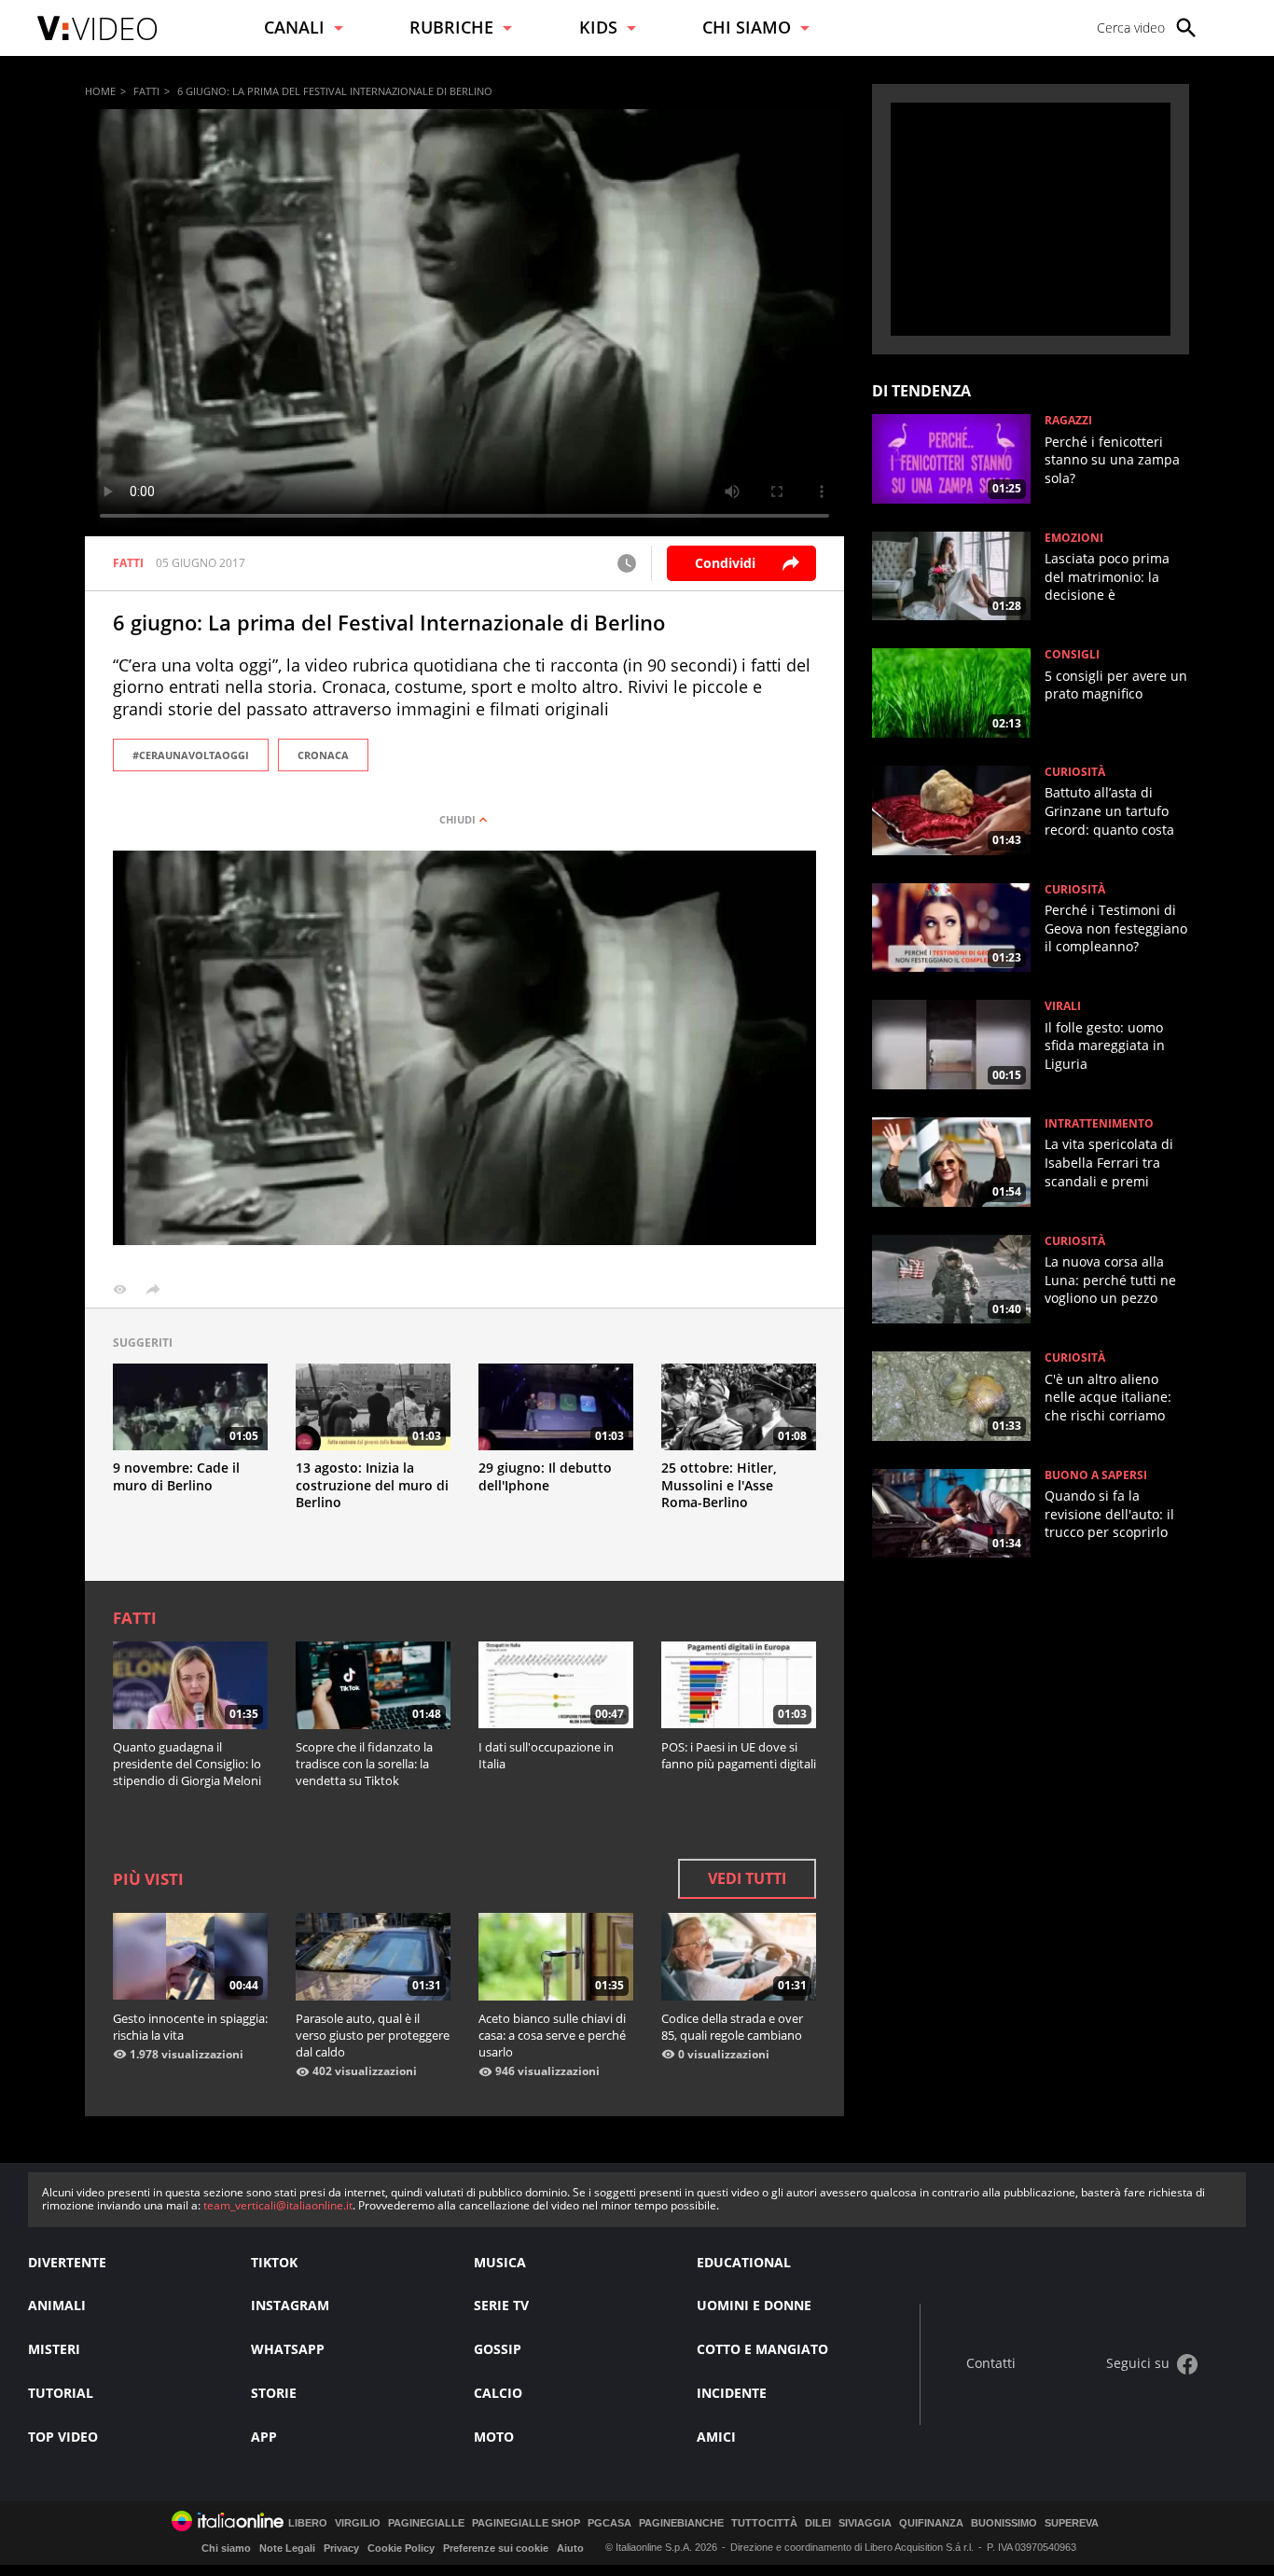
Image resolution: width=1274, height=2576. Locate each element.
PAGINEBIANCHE (681, 2523)
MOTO (494, 2437)
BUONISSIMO (1004, 2523)
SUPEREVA (1072, 2523)
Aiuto (570, 2548)
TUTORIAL (61, 2393)
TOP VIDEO (63, 2437)
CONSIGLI (1072, 655)
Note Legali (287, 2548)
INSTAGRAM (290, 2305)
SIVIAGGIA (865, 2523)
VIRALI (1063, 1006)
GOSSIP (498, 2349)
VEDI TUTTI (747, 1878)
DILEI (818, 2523)
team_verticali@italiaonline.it (278, 2205)
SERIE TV (501, 2305)
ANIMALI (57, 2305)
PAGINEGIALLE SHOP (526, 2523)
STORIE (274, 2393)
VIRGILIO (358, 2523)
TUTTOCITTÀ (764, 2523)
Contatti (991, 2364)
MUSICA (500, 2262)
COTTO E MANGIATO (762, 2349)
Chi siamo (226, 2548)
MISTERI (54, 2349)
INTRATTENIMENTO (1099, 1124)
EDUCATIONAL (744, 2262)
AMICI (716, 2437)
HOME (100, 91)
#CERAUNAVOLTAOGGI (191, 755)
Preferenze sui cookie (496, 2548)
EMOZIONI (1074, 538)
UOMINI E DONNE (754, 2305)
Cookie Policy (401, 2548)
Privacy (341, 2548)
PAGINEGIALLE (426, 2523)
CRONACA (323, 755)
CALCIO (498, 2393)
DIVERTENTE (67, 2262)
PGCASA (609, 2523)
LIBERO (308, 2523)
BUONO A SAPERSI (1096, 1475)
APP (264, 2437)
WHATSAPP (288, 2349)
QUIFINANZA (931, 2523)
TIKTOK (274, 2262)
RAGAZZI (1068, 421)
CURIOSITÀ (1075, 772)
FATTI (146, 91)
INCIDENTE (732, 2393)
